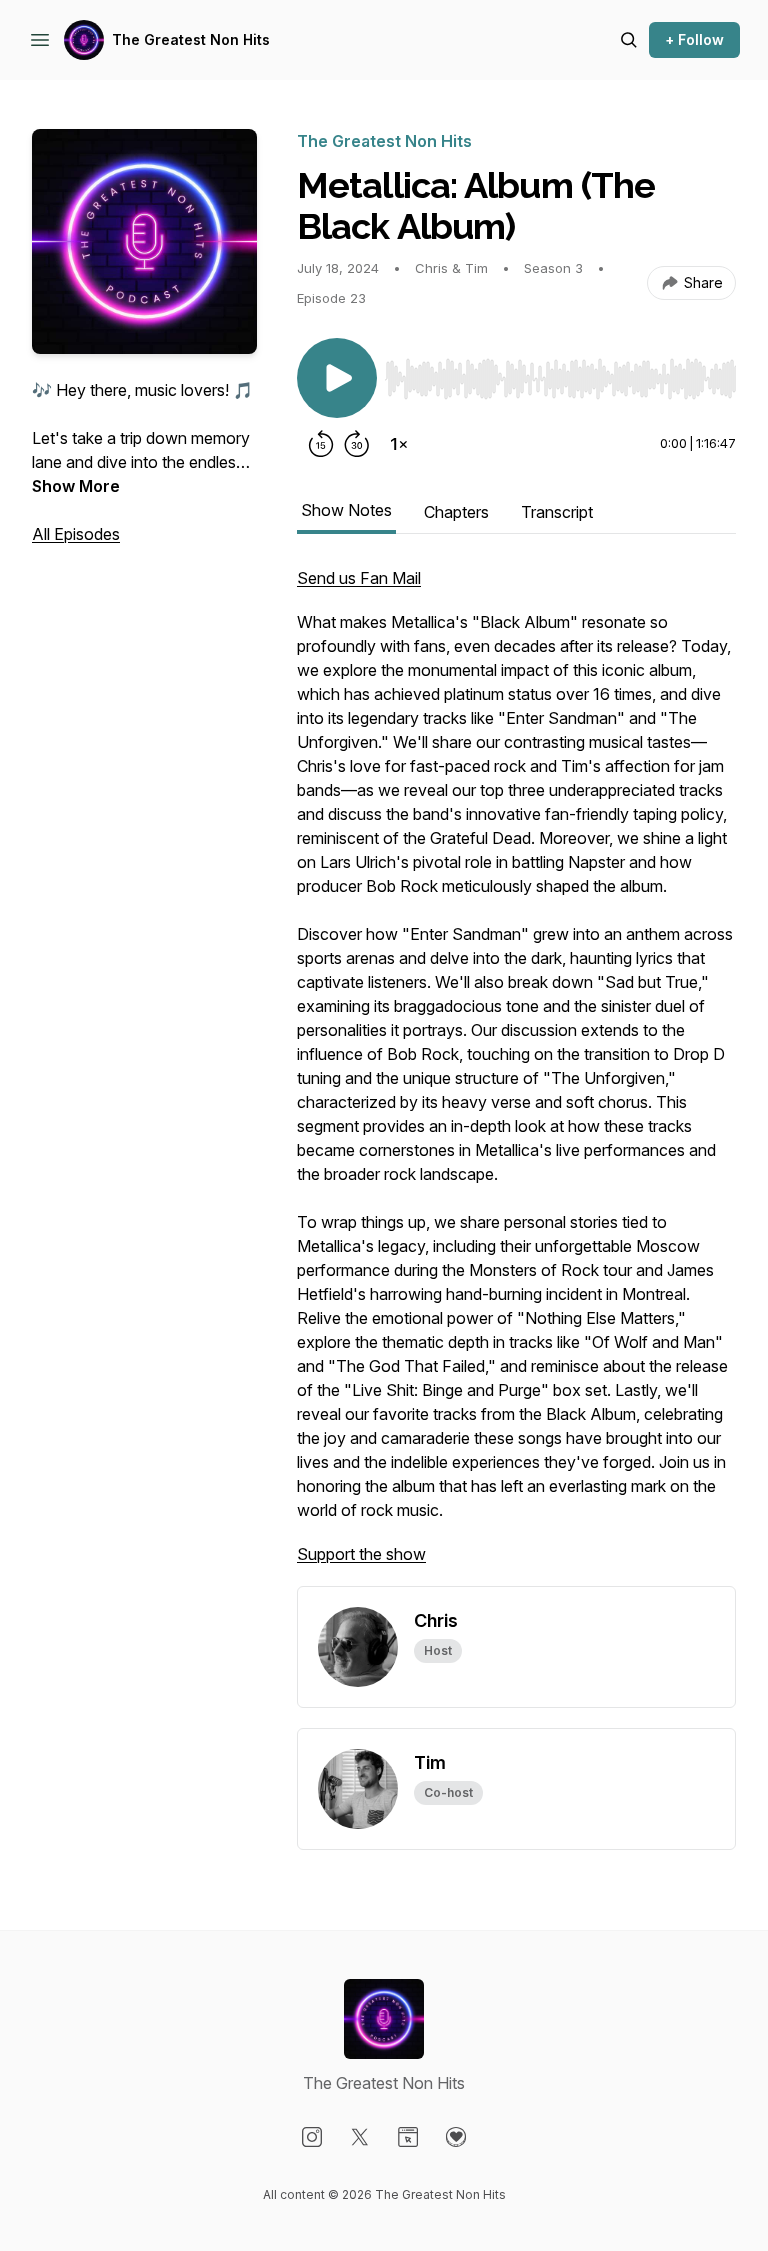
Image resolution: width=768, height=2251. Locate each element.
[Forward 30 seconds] (357, 444)
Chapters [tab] (456, 512)
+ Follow (694, 39)
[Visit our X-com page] (360, 2137)
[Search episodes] (629, 40)
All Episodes (76, 534)
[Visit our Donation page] (456, 2137)
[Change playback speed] (399, 444)
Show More (76, 486)
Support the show (361, 1554)
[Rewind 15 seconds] (321, 444)
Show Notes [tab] (346, 510)
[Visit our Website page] (408, 2137)
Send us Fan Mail (359, 578)
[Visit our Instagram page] (312, 2137)
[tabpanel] (516, 1076)
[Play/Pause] (337, 378)
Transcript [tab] (557, 512)
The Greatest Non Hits (191, 39)
